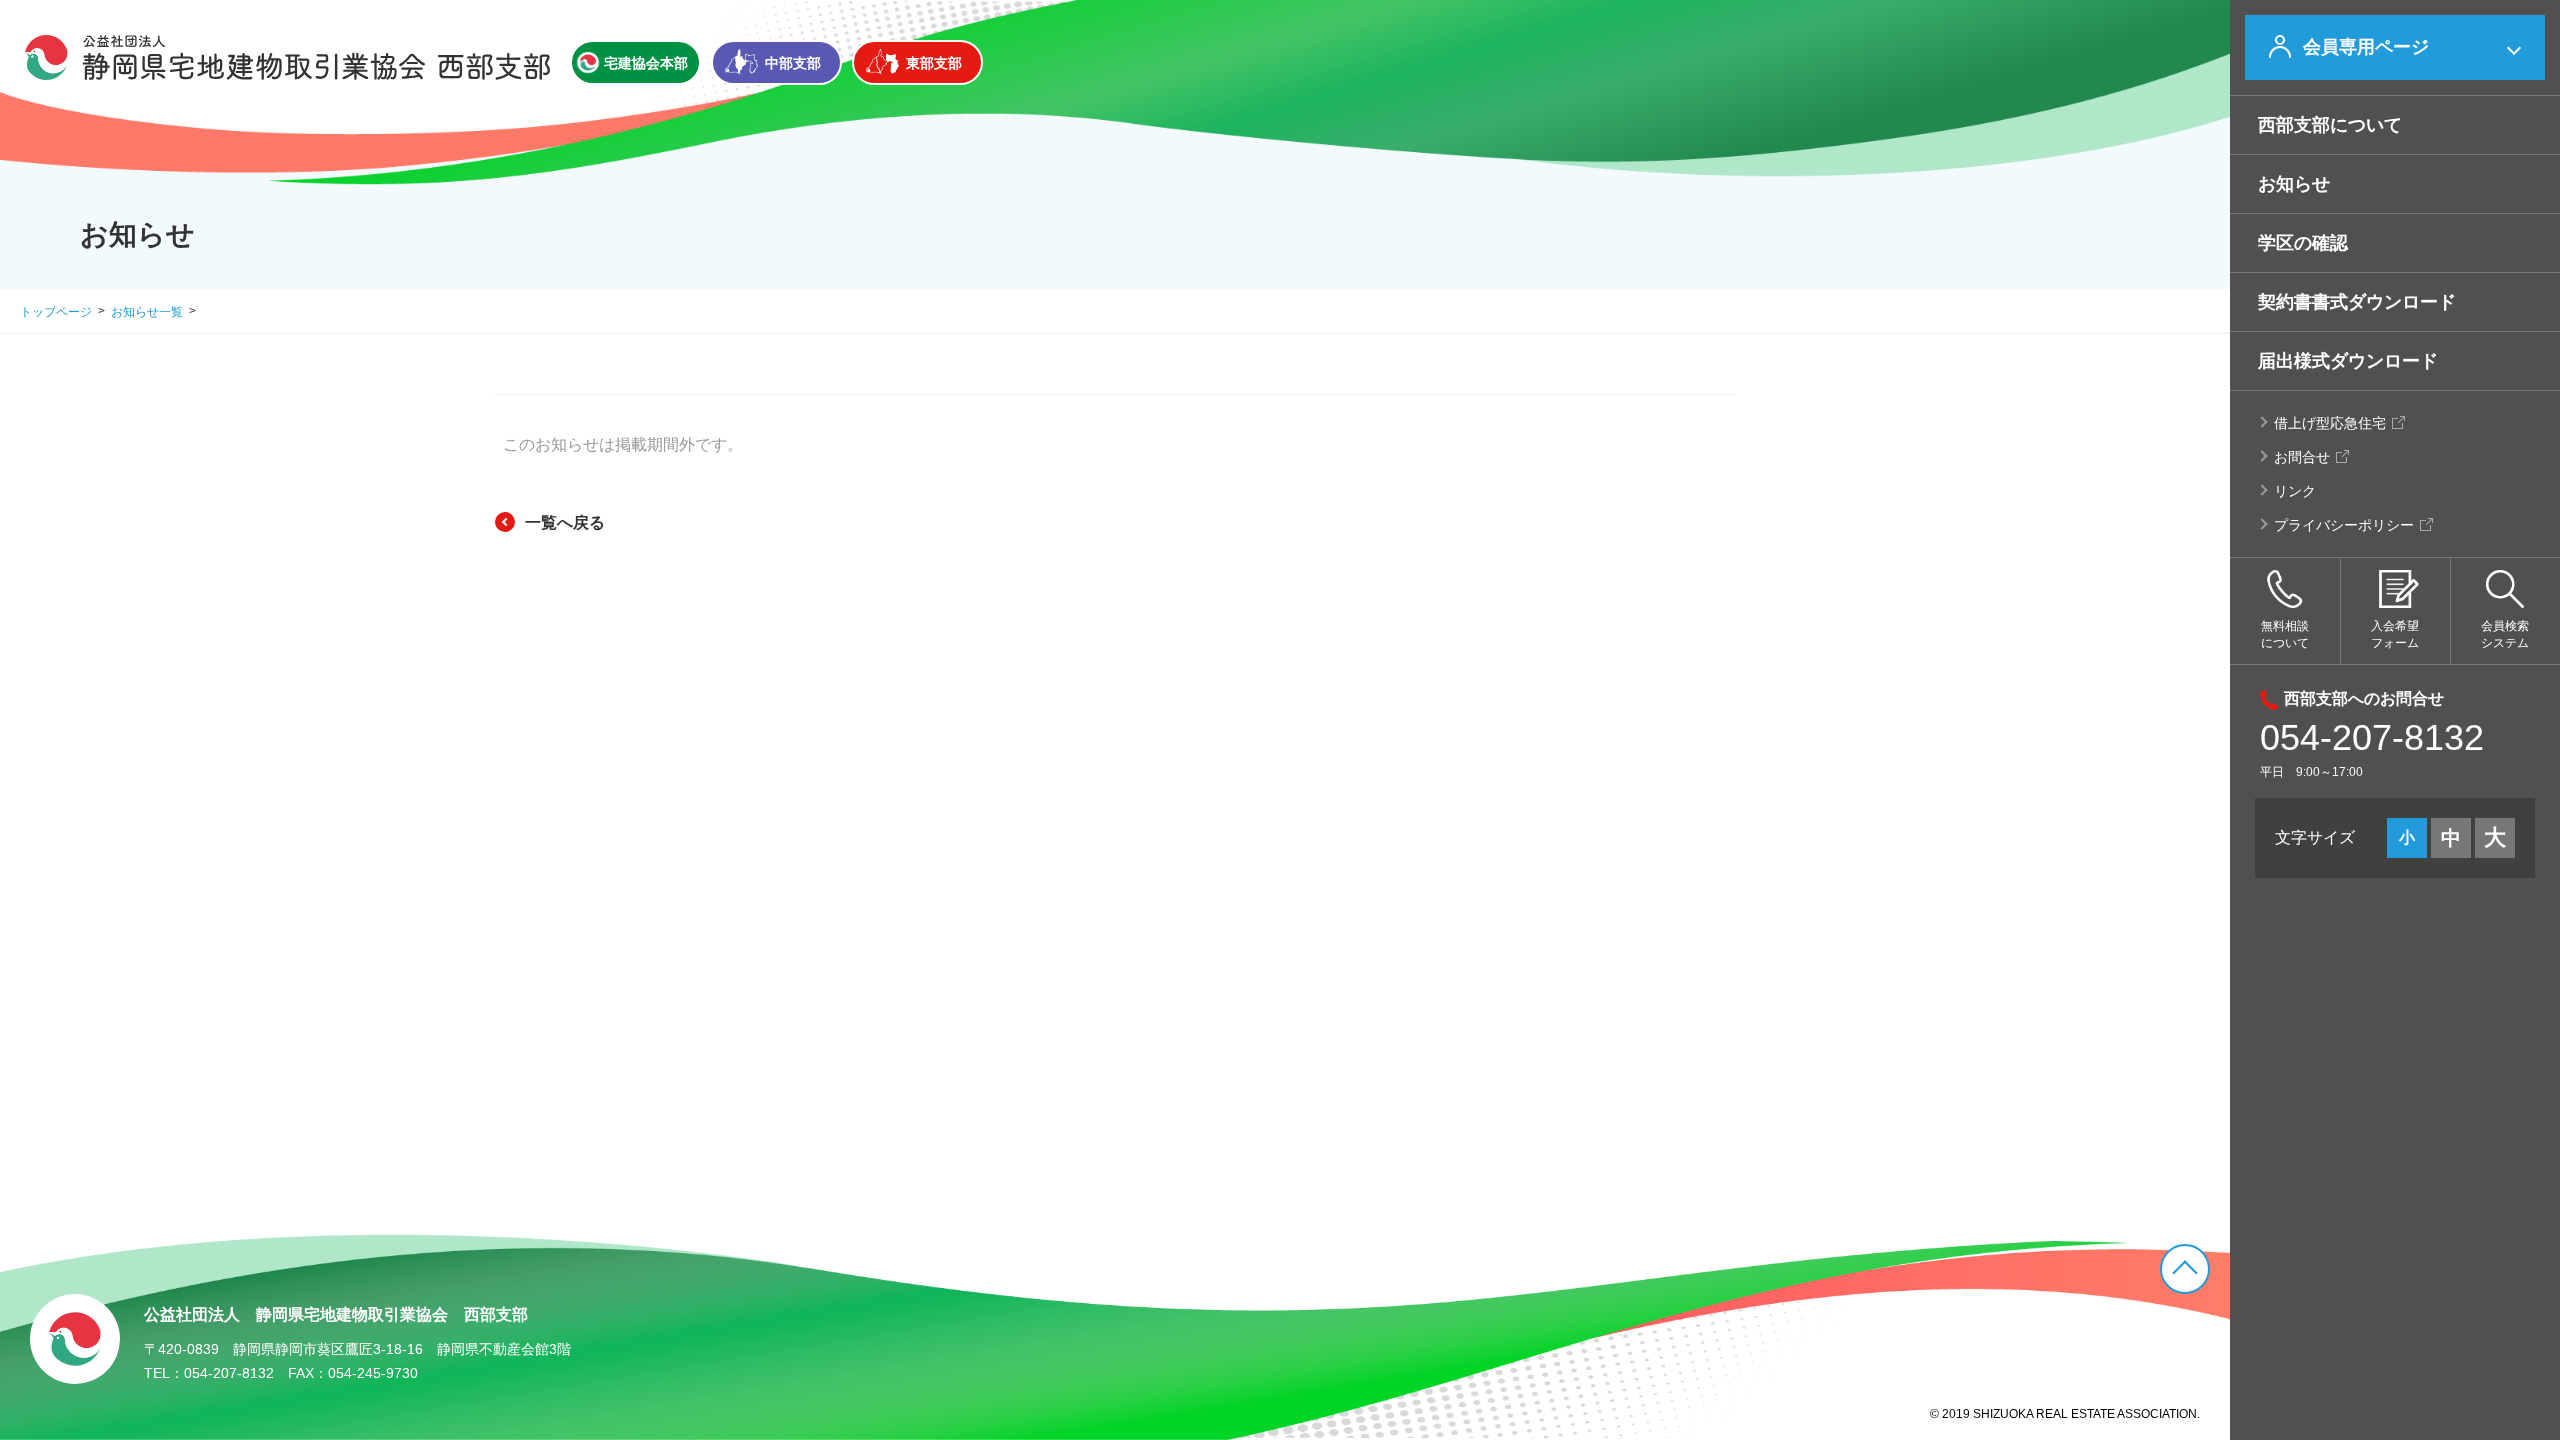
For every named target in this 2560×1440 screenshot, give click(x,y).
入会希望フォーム (2395, 634)
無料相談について (2285, 634)
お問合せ (2302, 457)
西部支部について (2330, 125)
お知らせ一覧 (147, 312)
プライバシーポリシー (2344, 525)
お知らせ (2294, 184)
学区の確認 (2303, 243)
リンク (2295, 491)
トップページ (56, 312)
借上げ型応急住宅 (2330, 423)
